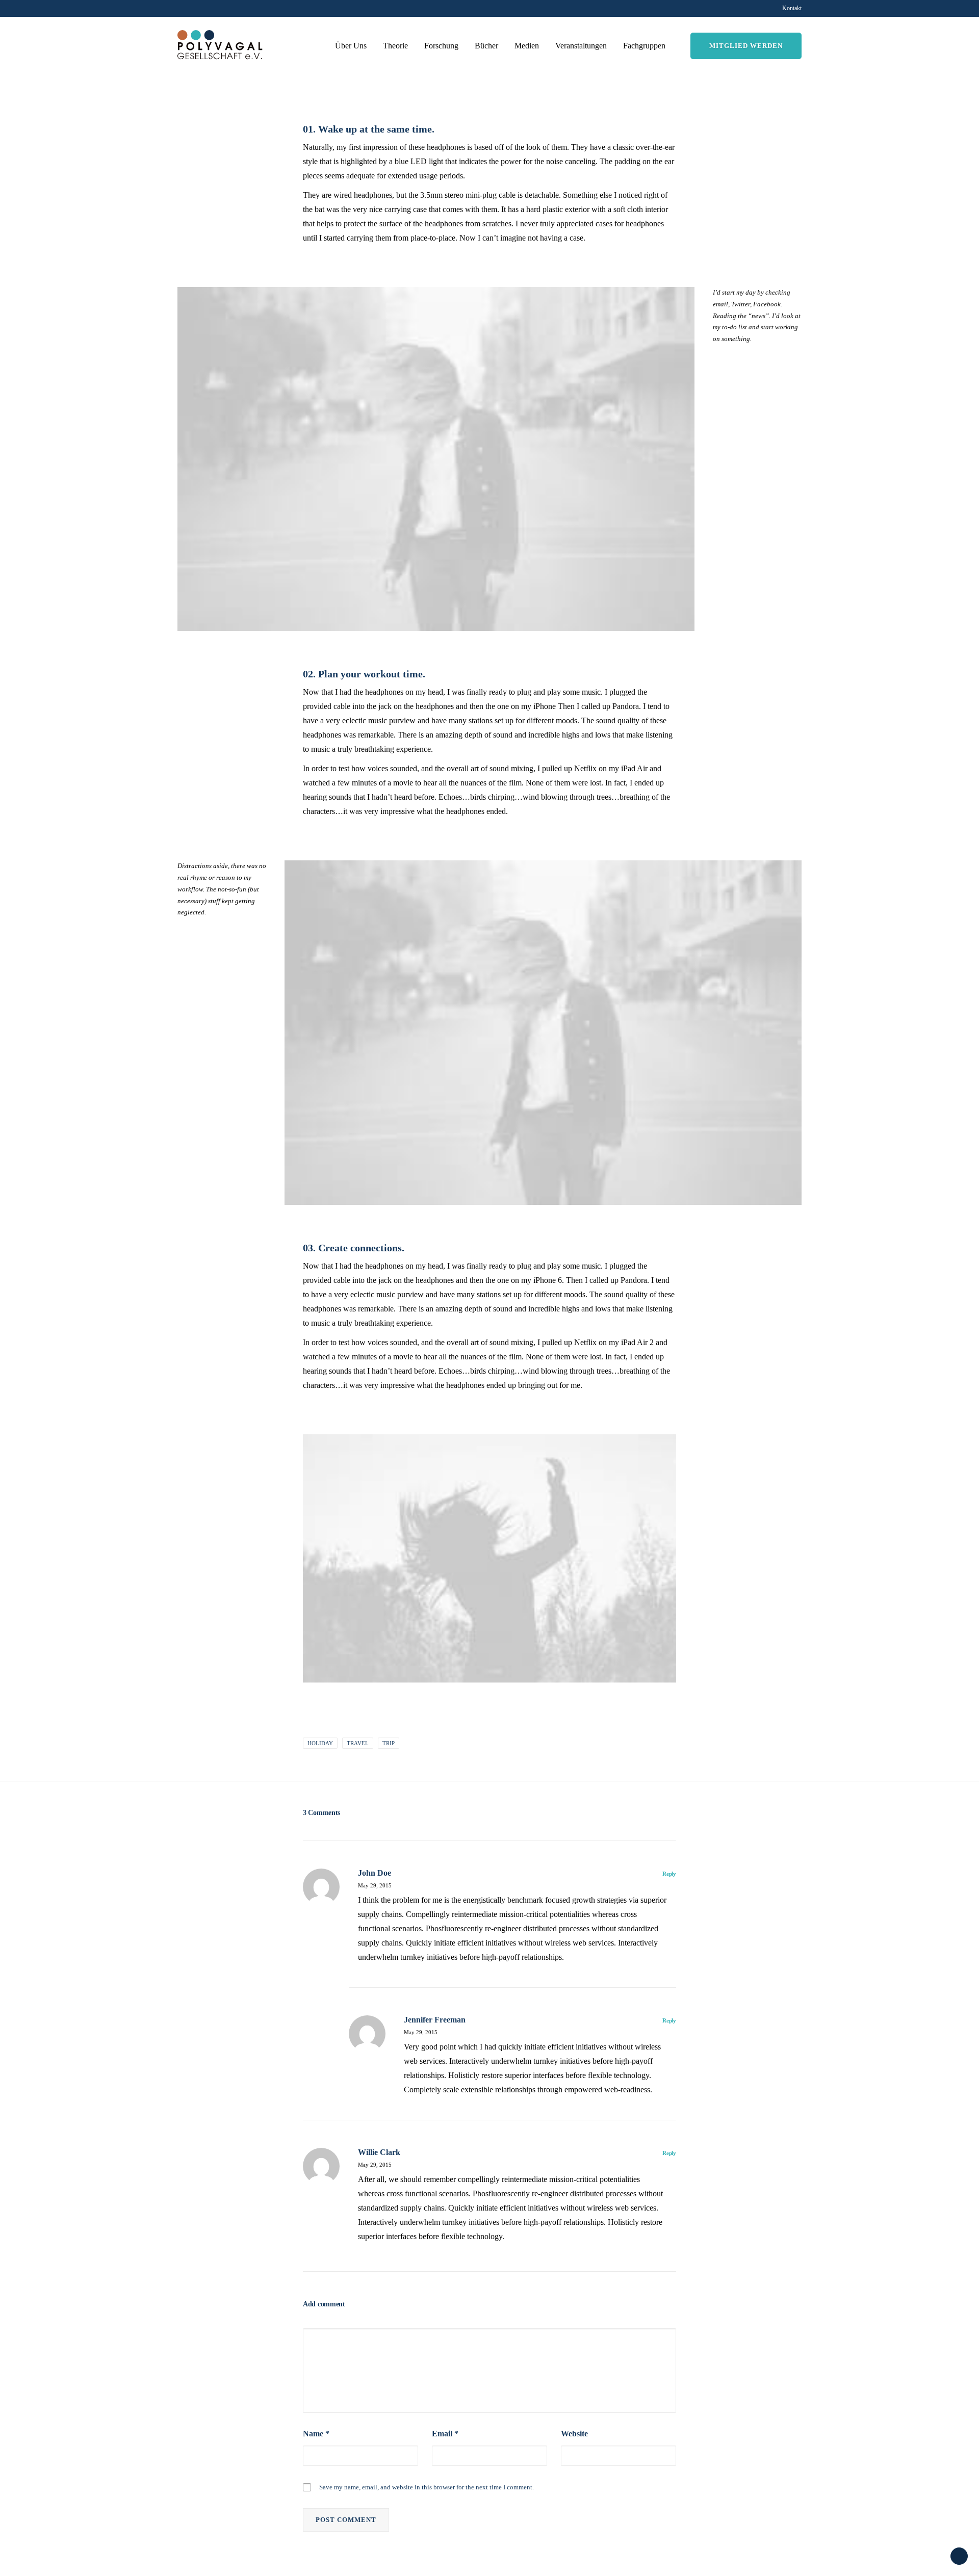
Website (574, 2434)
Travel (358, 1743)
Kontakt (792, 8)
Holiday (320, 1743)
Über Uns (351, 46)
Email (445, 2434)
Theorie (395, 46)
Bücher (486, 46)
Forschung (441, 46)
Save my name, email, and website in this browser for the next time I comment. (427, 2487)
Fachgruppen (644, 46)
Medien (527, 46)
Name (316, 2434)
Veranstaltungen (581, 46)
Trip (389, 1743)
